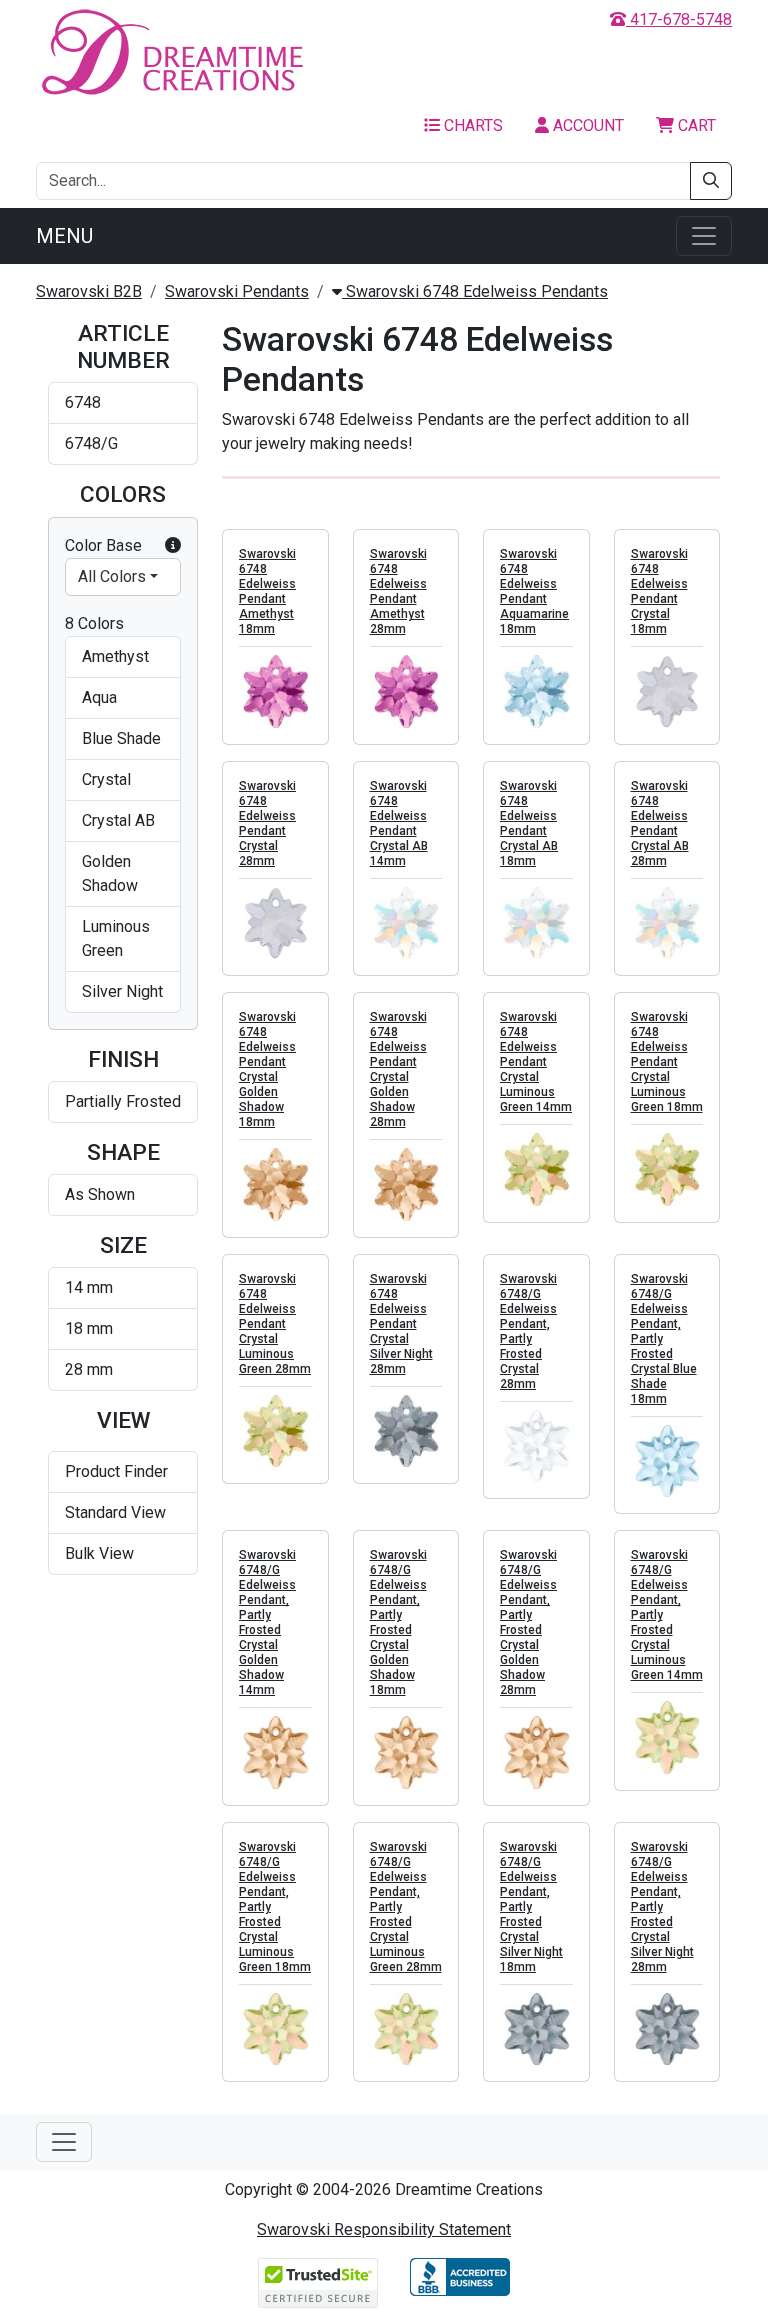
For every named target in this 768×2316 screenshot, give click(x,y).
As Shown (100, 1194)
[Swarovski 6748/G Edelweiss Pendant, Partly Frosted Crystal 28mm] (536, 1446)
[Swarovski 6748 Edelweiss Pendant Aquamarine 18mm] (536, 691)
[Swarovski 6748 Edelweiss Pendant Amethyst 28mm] (406, 691)
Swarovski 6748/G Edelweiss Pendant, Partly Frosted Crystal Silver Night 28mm (662, 1907)
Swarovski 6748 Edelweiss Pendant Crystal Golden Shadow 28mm (398, 1069)
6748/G (91, 443)
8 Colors (94, 623)
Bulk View (99, 1553)
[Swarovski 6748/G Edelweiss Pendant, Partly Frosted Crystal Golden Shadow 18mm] (406, 1752)
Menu (64, 236)
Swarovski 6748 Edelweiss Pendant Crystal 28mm (267, 823)
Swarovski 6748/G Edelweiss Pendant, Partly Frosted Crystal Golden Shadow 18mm (398, 1622)
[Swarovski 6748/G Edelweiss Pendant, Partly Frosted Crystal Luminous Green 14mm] (667, 1737)
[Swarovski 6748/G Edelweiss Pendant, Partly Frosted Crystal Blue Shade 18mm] (667, 1461)
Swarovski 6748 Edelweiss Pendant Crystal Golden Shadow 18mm (267, 1069)
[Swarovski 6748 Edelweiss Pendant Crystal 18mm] (667, 691)
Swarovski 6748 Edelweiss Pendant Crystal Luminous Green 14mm (536, 1062)
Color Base (103, 545)
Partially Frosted (123, 1101)
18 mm (89, 1328)
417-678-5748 (679, 19)
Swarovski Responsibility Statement (384, 2229)
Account (586, 125)
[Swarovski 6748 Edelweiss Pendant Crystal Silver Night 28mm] (406, 1431)
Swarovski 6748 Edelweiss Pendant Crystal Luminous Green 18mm (667, 1062)
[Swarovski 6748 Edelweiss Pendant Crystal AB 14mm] (406, 923)
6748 (83, 402)
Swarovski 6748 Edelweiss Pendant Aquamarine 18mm (534, 591)
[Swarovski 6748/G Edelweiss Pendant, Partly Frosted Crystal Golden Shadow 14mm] (275, 1752)
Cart (695, 125)
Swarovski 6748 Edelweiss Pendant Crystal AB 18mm (529, 823)
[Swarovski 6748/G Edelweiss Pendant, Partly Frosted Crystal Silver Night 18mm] (536, 2029)
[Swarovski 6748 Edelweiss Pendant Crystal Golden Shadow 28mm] (406, 1184)
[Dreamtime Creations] (171, 51)
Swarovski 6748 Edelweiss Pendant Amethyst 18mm (267, 591)
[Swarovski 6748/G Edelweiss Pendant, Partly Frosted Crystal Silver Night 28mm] (667, 2029)
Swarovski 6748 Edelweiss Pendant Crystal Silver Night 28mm (401, 1324)
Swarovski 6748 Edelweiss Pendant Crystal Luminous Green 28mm (275, 1324)
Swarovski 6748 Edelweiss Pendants (475, 291)
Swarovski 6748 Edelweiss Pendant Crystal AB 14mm (399, 823)
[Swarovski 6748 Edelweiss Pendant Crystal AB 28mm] (667, 923)
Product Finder (116, 1471)
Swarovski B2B (89, 291)
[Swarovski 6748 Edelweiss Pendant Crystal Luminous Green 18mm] (667, 1169)
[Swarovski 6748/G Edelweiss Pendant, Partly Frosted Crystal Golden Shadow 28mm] (536, 1752)
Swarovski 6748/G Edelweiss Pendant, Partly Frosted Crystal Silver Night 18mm (531, 1907)
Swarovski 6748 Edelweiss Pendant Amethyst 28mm (398, 591)
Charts (471, 125)
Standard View (115, 1512)
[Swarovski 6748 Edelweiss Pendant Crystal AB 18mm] (536, 923)
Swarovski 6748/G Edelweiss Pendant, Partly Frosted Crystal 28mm (528, 1331)
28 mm (89, 1369)
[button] (173, 546)
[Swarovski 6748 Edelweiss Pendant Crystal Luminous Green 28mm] (275, 1431)
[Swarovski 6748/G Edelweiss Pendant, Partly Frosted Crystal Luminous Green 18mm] (275, 2029)
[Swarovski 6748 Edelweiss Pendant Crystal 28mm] (275, 923)
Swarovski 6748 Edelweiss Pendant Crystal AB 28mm (660, 823)
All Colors (112, 576)
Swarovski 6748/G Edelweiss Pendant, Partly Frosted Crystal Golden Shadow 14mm (267, 1622)
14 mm (89, 1287)
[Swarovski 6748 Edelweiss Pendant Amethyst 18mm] (275, 691)
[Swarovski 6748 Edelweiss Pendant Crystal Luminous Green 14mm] (536, 1169)
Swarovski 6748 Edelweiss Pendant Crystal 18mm (659, 591)
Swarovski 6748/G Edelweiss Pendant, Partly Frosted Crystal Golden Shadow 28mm (528, 1622)
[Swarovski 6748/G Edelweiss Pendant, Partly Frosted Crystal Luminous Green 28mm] (406, 2029)
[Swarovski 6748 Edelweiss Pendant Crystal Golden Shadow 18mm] (275, 1184)
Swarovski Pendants (237, 291)
